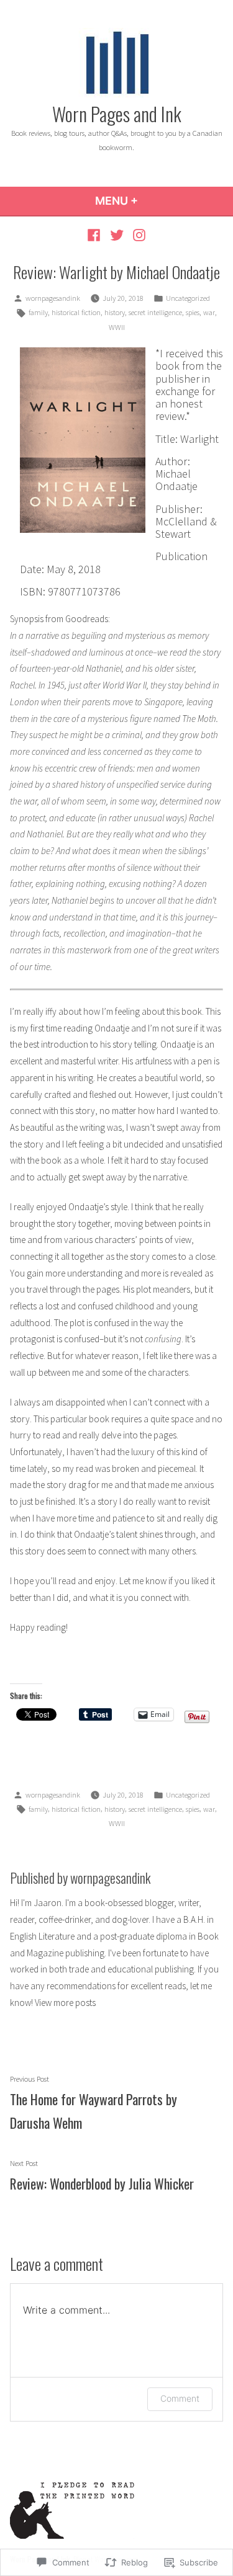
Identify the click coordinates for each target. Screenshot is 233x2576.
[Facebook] (95, 235)
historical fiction (76, 312)
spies (193, 312)
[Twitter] (116, 235)
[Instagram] (138, 235)
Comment (180, 2398)
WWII (117, 327)
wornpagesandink (53, 298)
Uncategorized (188, 298)
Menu (150, 201)
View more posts (65, 2003)
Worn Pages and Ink (117, 114)
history (115, 312)
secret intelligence (155, 312)
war (209, 312)
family (38, 312)
